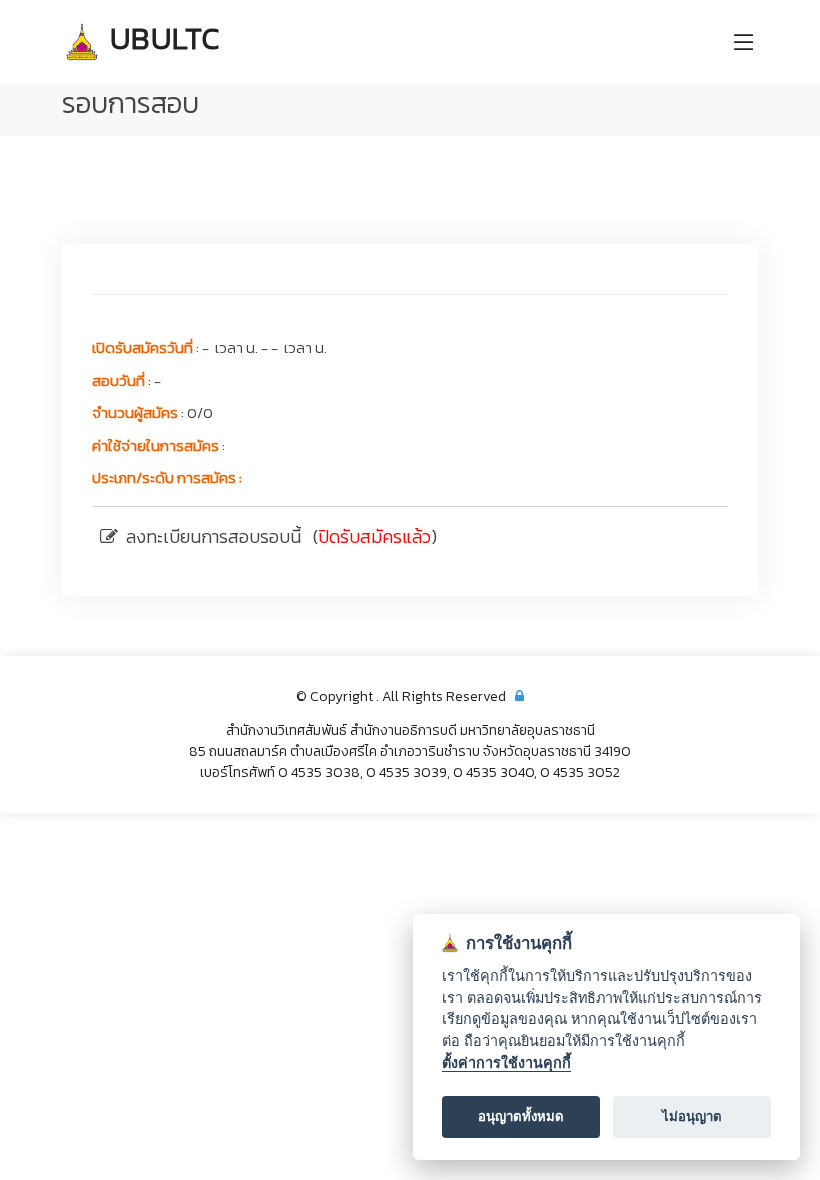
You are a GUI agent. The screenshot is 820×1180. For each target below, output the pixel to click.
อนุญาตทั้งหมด (521, 1116)
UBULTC (161, 38)
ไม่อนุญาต (692, 1116)
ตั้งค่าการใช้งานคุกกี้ (506, 1062)
